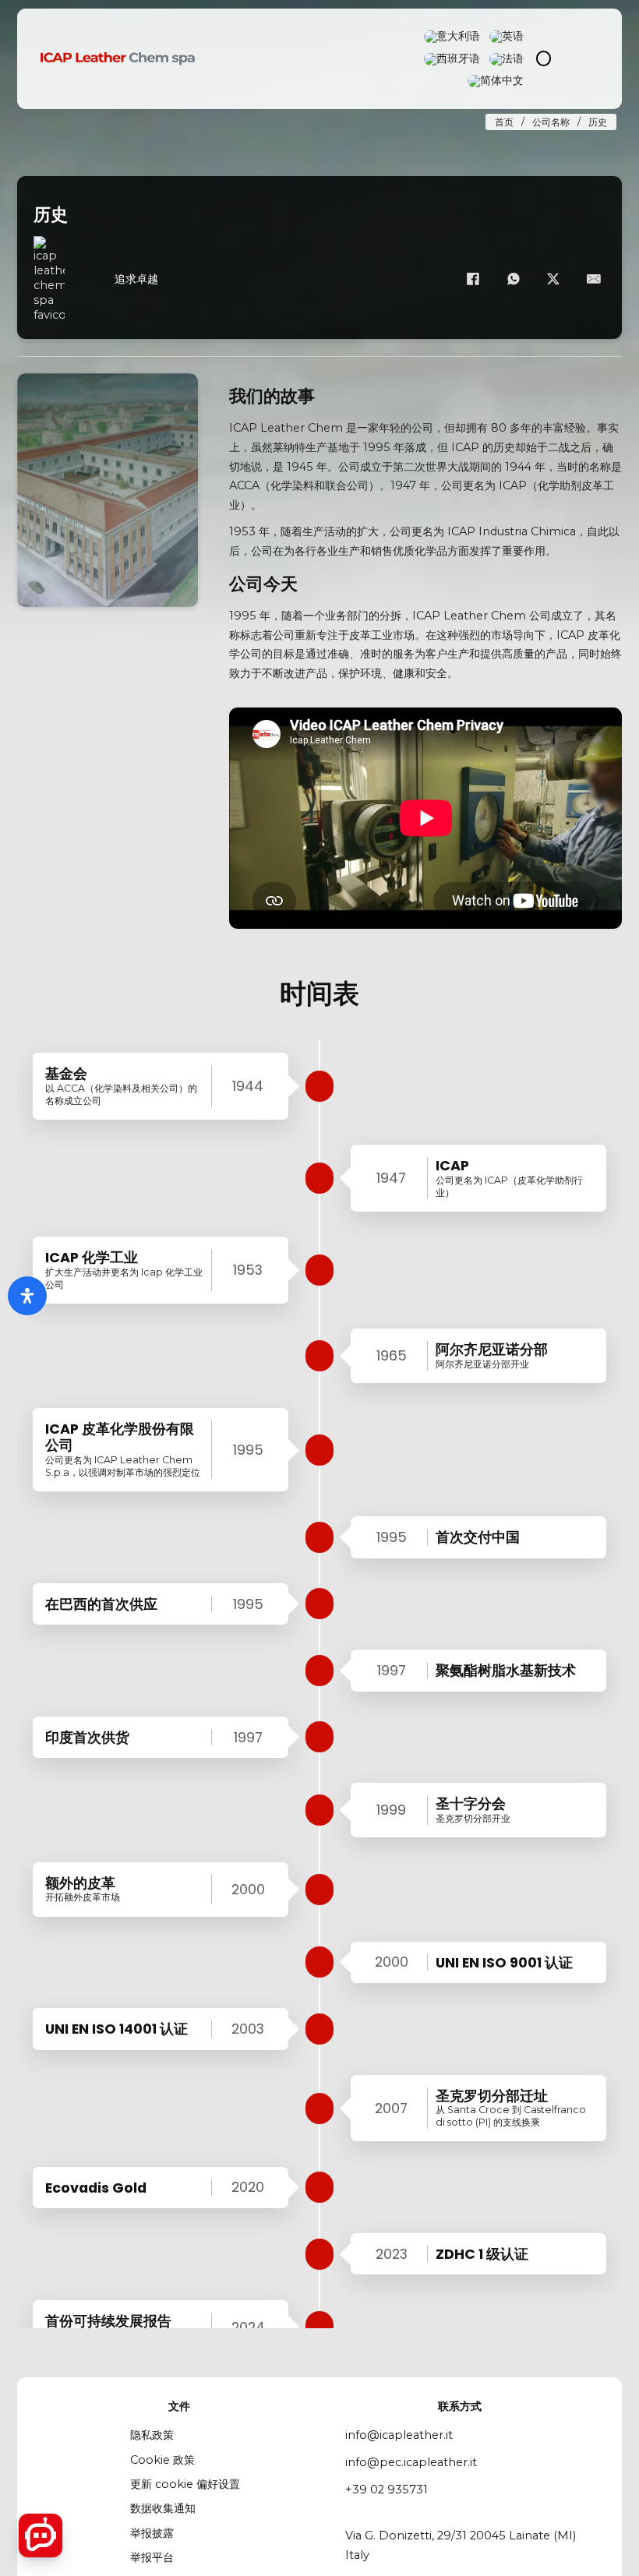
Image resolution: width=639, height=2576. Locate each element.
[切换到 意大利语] (452, 37)
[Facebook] (473, 279)
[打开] (587, 59)
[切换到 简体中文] (496, 81)
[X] (553, 279)
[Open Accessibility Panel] (27, 1296)
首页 (504, 122)
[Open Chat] (41, 2535)
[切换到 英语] (507, 37)
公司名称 (551, 122)
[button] (37, 490)
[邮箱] (594, 279)
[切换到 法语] (507, 58)
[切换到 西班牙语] (452, 58)
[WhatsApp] (514, 279)
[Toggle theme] (544, 58)
